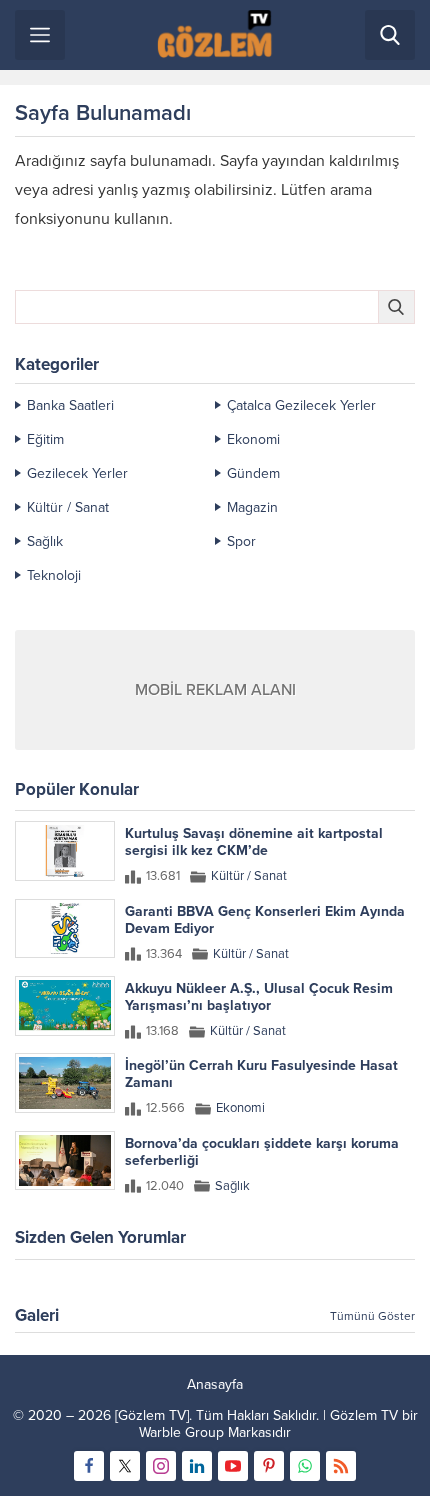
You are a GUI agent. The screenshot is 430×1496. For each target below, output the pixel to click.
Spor (241, 541)
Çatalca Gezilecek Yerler (301, 405)
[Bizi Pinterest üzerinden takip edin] (269, 1466)
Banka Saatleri (70, 405)
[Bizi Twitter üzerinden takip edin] (125, 1466)
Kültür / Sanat (68, 507)
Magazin (252, 507)
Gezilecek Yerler (77, 473)
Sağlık (45, 541)
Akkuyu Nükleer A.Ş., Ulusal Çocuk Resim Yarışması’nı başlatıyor (259, 997)
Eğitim (45, 439)
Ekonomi (253, 439)
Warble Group (181, 1432)
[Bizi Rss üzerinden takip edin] (341, 1466)
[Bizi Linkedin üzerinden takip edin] (197, 1466)
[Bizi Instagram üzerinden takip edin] (161, 1466)
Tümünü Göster (372, 1316)
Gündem (253, 473)
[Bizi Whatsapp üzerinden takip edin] (305, 1466)
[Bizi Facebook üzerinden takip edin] (89, 1466)
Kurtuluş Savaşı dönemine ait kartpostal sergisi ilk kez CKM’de (254, 842)
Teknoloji (54, 575)
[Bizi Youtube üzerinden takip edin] (233, 1466)
